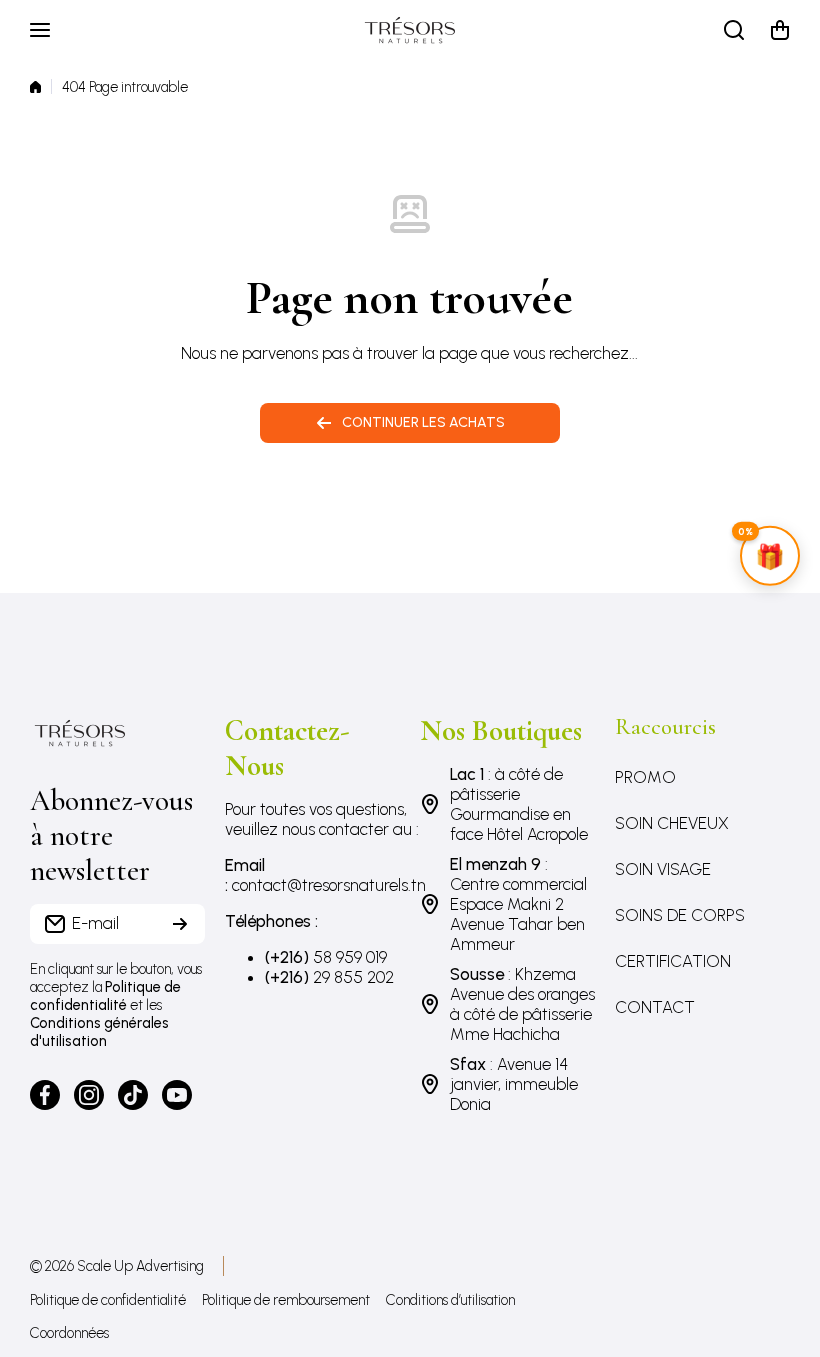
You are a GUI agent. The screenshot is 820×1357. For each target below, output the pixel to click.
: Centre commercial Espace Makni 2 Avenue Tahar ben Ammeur (518, 904)
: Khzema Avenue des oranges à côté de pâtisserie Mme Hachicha (522, 1004)
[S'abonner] (180, 924)
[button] (780, 30)
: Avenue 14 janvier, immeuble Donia (514, 1084)
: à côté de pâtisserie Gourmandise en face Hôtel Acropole (519, 804)
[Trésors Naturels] (410, 30)
